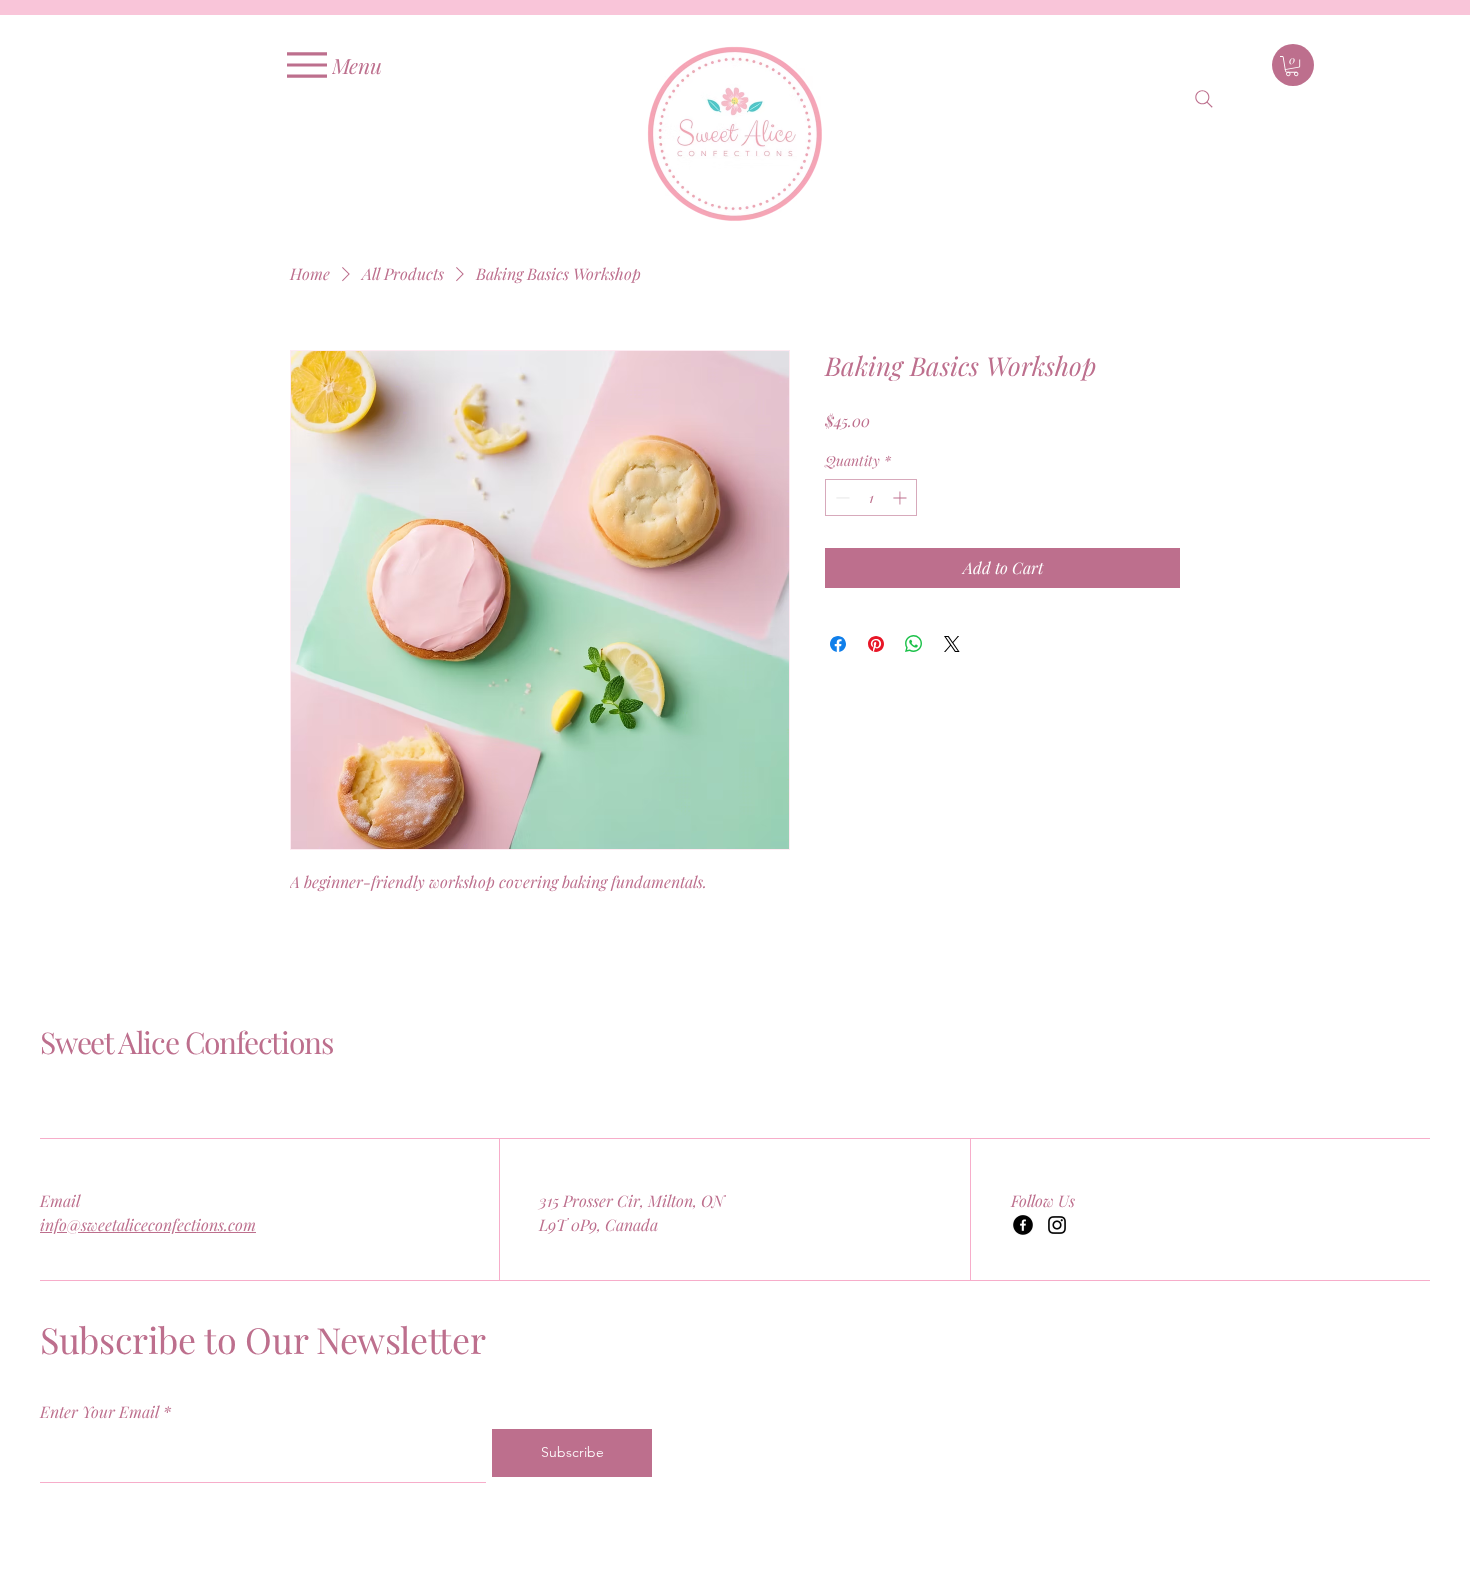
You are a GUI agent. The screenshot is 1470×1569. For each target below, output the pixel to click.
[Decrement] (840, 497)
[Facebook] (1023, 1225)
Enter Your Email (99, 1412)
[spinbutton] (871, 497)
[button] (1292, 66)
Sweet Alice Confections (186, 1042)
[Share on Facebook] (838, 644)
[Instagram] (1057, 1225)
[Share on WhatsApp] (914, 644)
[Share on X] (952, 644)
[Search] (1204, 99)
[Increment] (901, 497)
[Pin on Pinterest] (876, 644)
